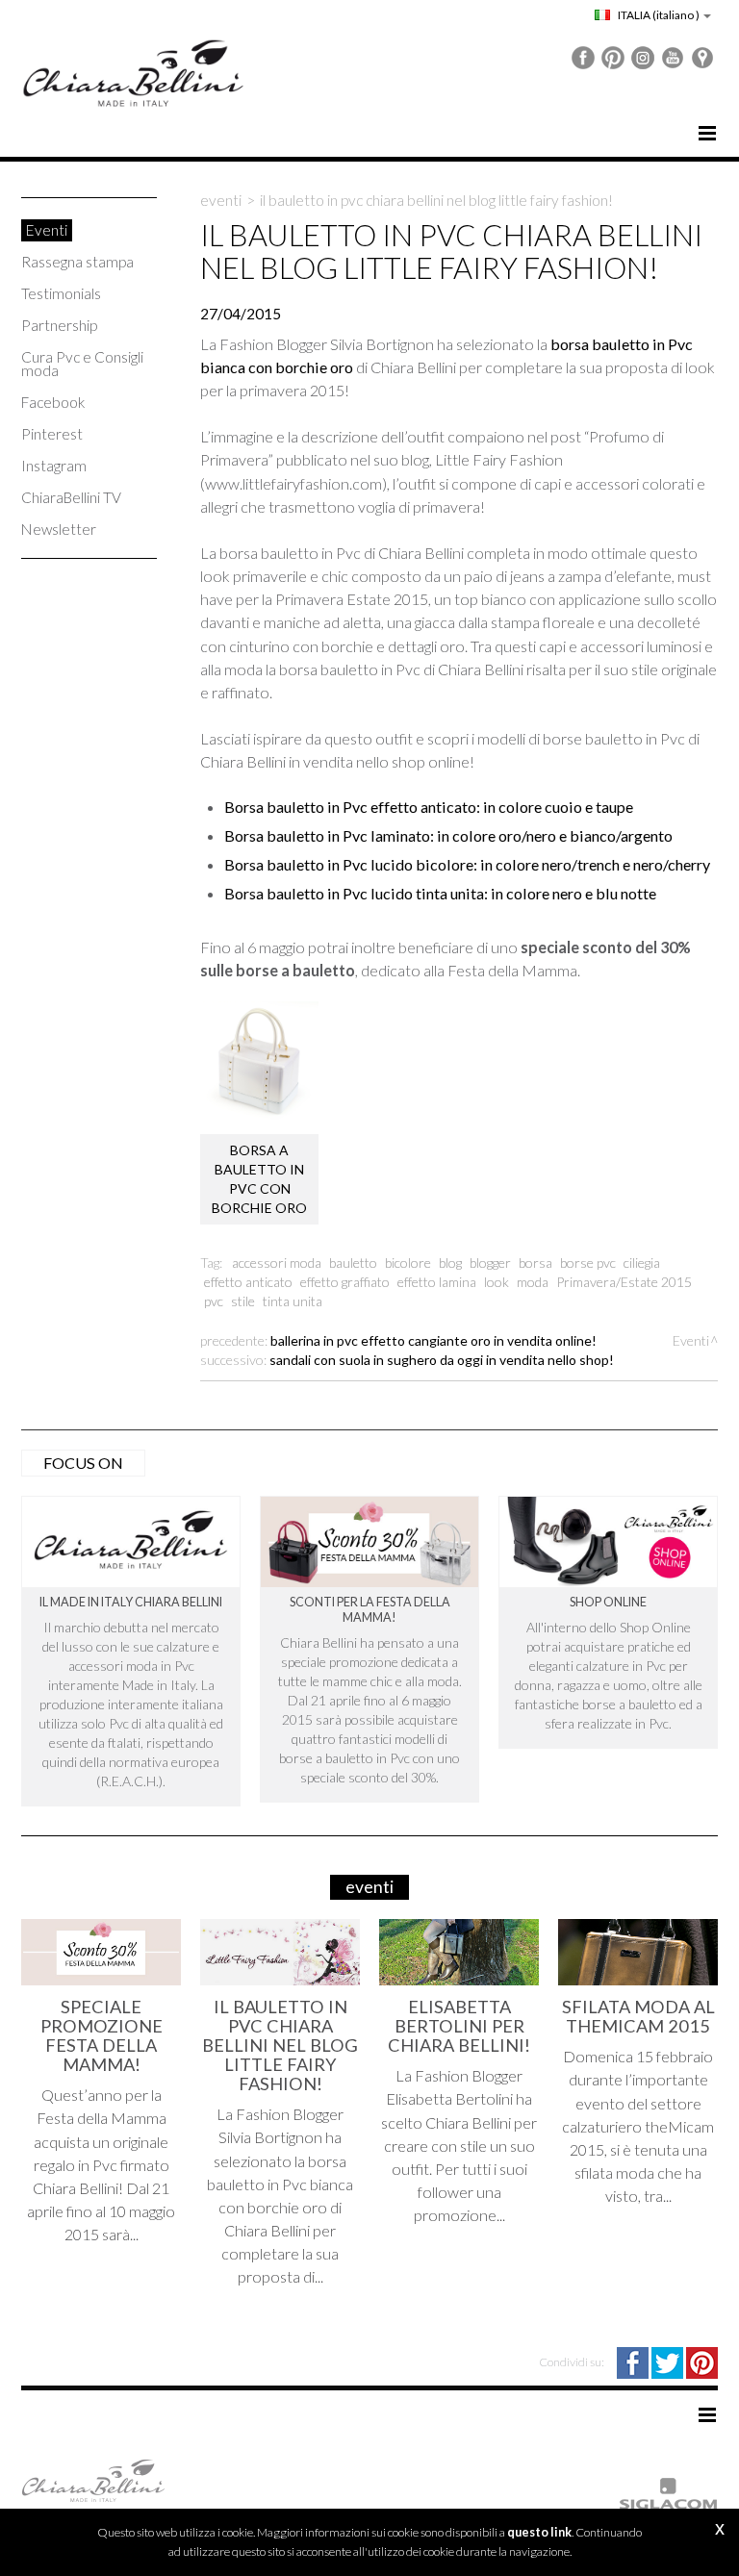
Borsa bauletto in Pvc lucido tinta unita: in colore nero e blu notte (440, 893)
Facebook (53, 402)
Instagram (54, 466)
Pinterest (52, 434)
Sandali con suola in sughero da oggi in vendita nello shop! (442, 1360)
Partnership (59, 325)
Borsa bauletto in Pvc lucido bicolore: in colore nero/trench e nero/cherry (467, 864)
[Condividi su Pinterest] (702, 2361)
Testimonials (61, 293)
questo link (539, 2532)
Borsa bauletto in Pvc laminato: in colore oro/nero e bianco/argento (448, 835)
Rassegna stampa (77, 262)
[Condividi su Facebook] (634, 2361)
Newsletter (59, 529)
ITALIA (658, 15)
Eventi (47, 230)
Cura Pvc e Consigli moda (82, 364)
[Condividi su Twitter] (669, 2361)
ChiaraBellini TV (71, 497)
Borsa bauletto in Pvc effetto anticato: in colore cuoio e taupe (429, 807)
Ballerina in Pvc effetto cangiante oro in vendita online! (433, 1340)
